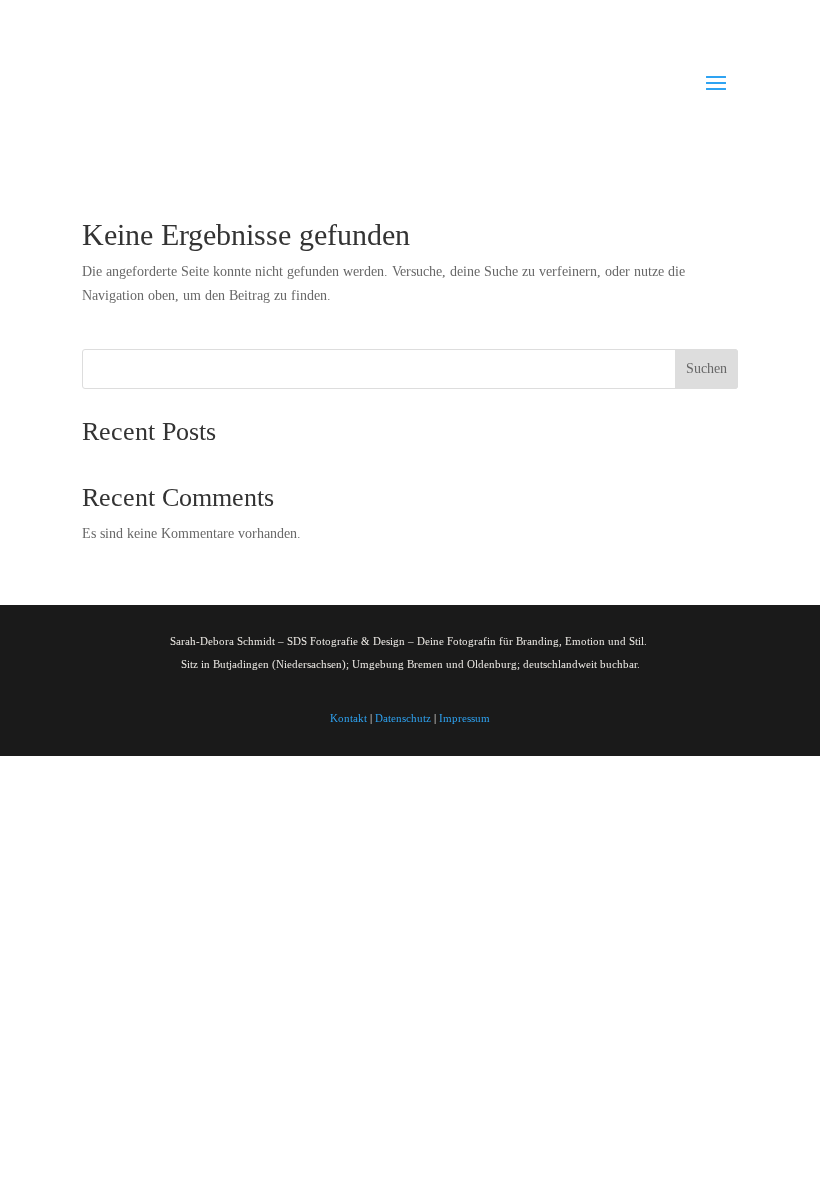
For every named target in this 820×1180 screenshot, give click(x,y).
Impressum (464, 718)
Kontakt (348, 718)
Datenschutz (403, 718)
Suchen (706, 368)
